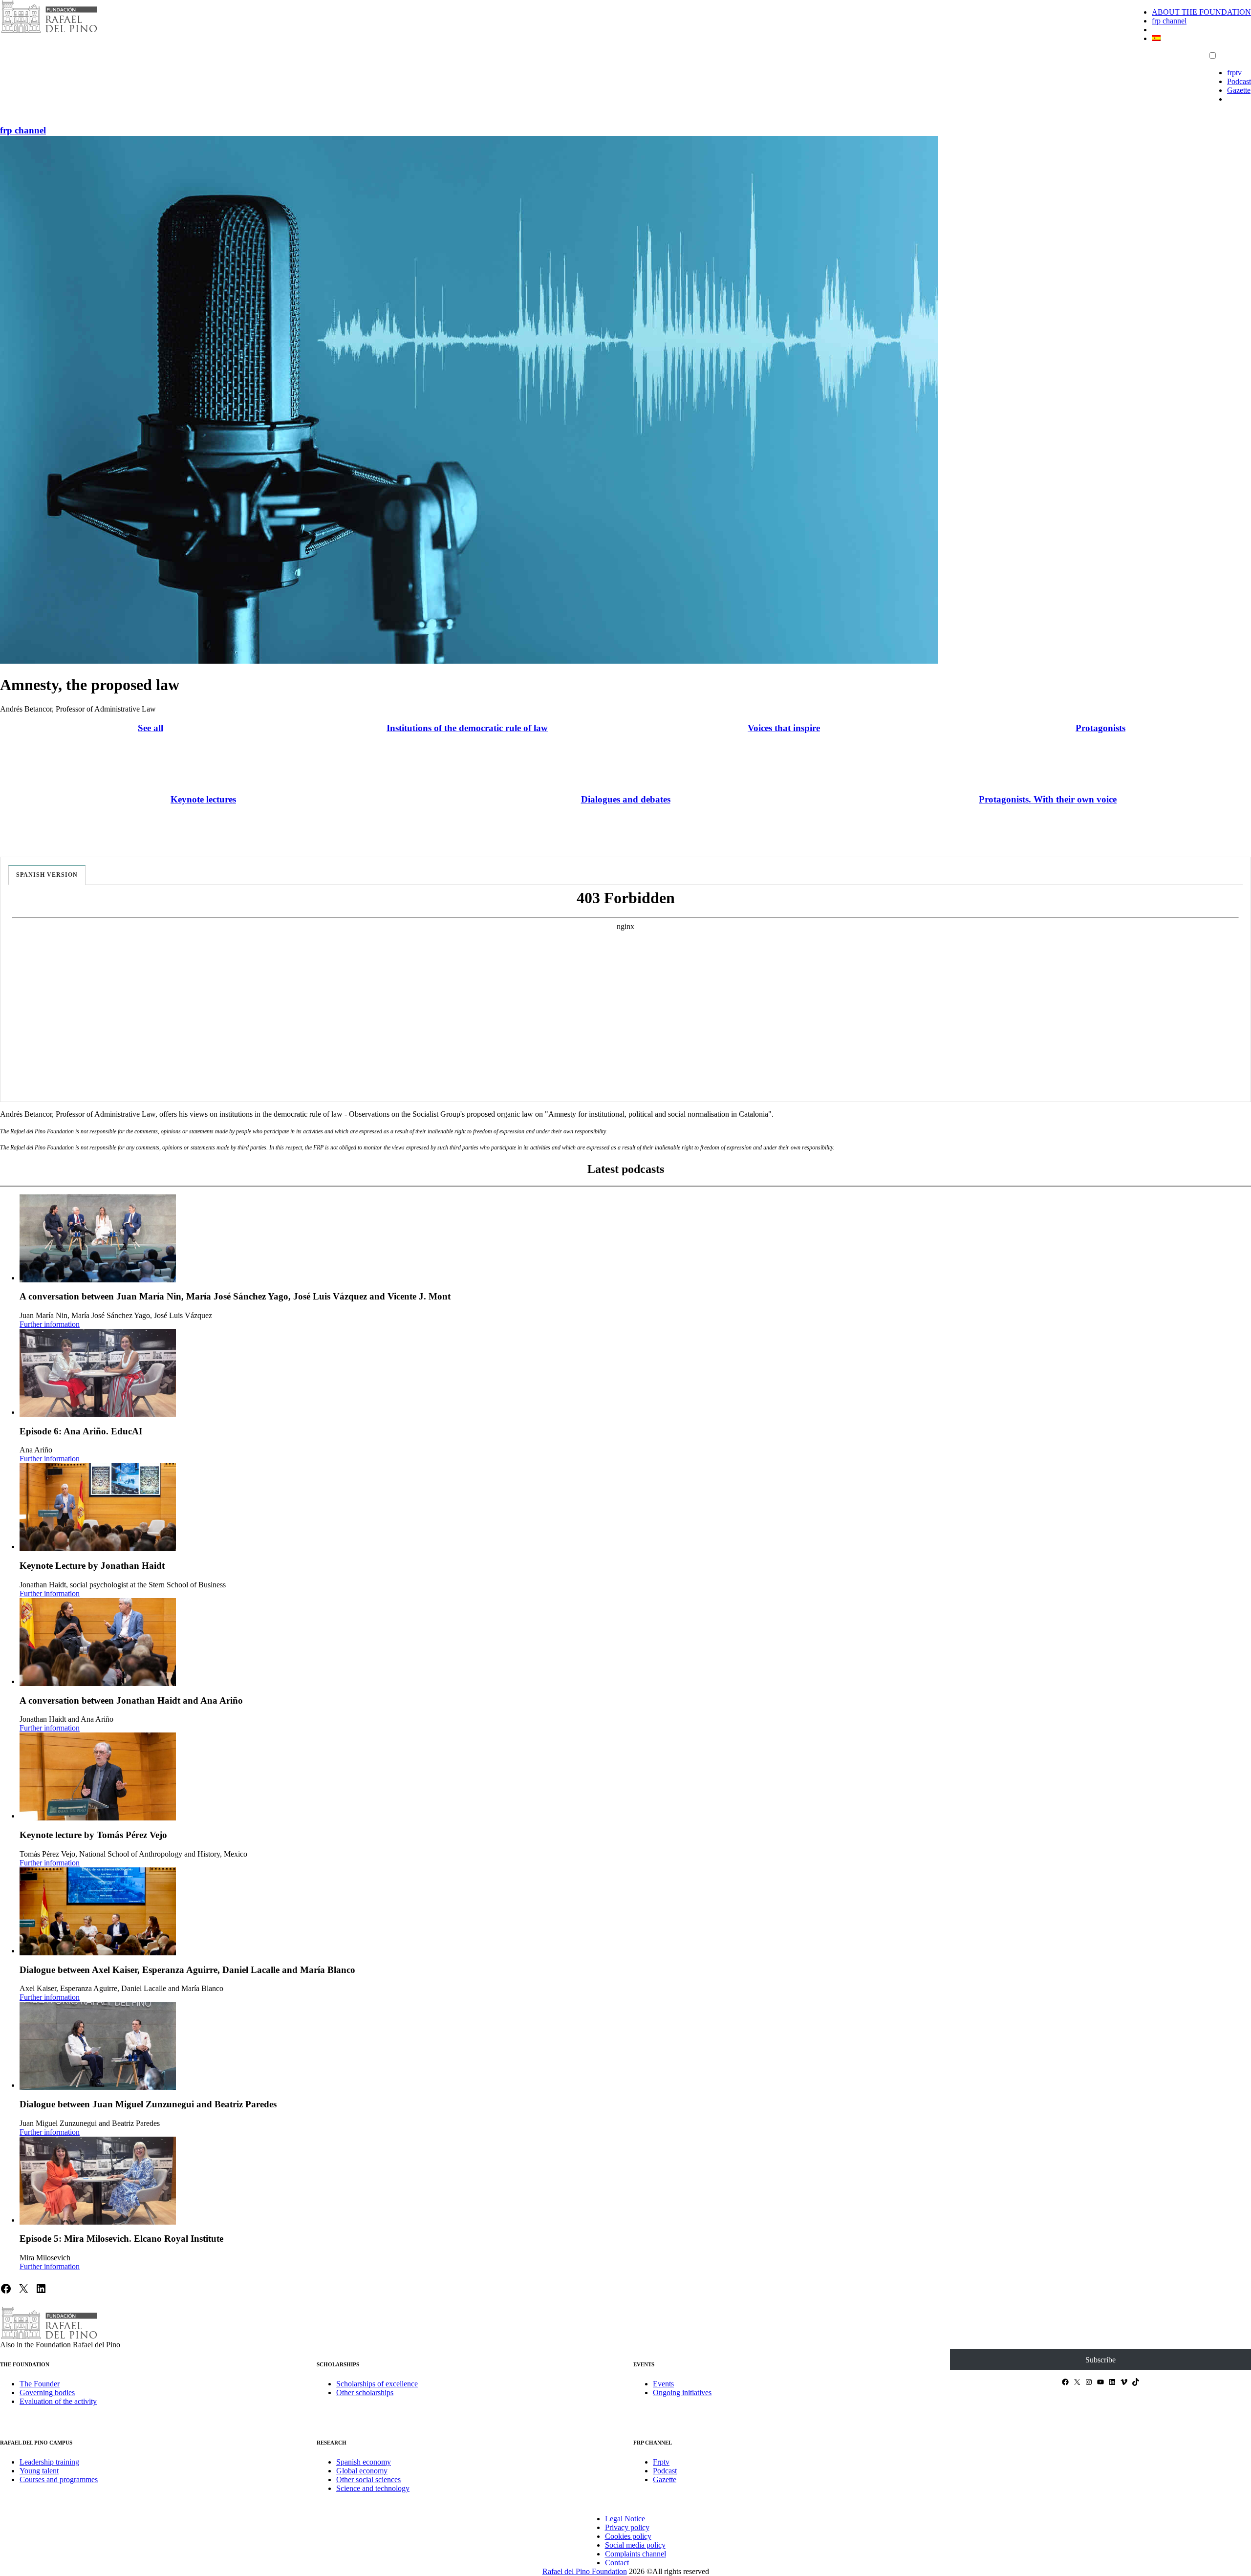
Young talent (39, 2471)
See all (151, 728)
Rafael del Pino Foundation (585, 2571)
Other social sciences (368, 2479)
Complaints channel (636, 2554)
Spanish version (47, 875)
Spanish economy (364, 2462)
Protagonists (1100, 728)
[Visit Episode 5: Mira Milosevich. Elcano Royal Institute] (98, 2181)
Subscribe (1100, 2360)
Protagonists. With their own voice (1048, 799)
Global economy (362, 2471)
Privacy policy (627, 2527)
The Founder (40, 2384)
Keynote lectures (203, 799)
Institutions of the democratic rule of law (467, 728)
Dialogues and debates (626, 799)
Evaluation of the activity (58, 2401)
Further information (50, 1324)
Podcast (1239, 81)
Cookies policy (628, 2536)
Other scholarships (365, 2392)
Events (663, 2384)
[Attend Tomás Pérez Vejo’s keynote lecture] (98, 1776)
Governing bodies (47, 2392)
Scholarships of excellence (377, 2384)
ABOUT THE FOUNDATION (1201, 12)
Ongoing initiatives (682, 2392)
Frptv (661, 2462)
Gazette (1239, 90)
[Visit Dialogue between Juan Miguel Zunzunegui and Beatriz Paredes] (98, 2046)
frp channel (1169, 21)
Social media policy (635, 2545)
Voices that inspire (784, 728)
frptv (1234, 73)
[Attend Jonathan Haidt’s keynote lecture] (98, 1507)
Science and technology (373, 2488)
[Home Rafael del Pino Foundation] (49, 32)
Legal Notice (625, 2519)
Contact (617, 2563)
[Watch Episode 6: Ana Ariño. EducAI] (98, 1373)
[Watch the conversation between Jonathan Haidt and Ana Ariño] (98, 1642)
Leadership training (49, 2462)
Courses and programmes (59, 2479)
